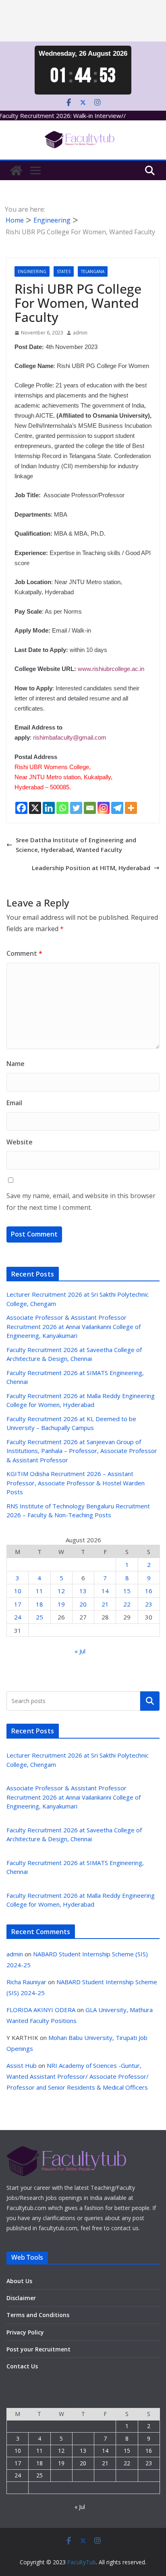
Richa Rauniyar (26, 1982)
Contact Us (22, 2366)
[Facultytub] (16, 170)
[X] (35, 808)
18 (39, 1604)
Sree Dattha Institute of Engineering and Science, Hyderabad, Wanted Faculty (76, 845)
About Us (19, 2281)
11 (39, 1591)
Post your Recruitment (38, 2349)
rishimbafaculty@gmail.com (70, 737)
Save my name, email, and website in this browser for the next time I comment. (81, 1202)
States (64, 271)
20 (83, 1604)
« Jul (80, 1651)
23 (149, 1604)
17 (18, 1604)
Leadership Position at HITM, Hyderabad (91, 868)
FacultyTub (82, 2562)
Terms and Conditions (38, 2315)
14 (105, 1591)
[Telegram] (117, 808)
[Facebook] (21, 808)
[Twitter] (76, 808)
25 (39, 1617)
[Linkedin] (49, 808)
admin (80, 333)
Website (20, 1142)
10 (18, 1591)
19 (61, 1604)
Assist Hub (22, 2065)
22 (127, 1604)
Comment (24, 953)
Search (150, 1701)
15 (127, 1591)
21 (105, 1604)
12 (61, 1591)
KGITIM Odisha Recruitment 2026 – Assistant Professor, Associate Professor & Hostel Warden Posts (76, 1483)
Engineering (32, 271)
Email (14, 1103)
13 (83, 1591)
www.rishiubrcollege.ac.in (111, 669)
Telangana (93, 271)
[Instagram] (104, 808)
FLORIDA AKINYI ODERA (41, 2010)
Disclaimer (21, 2298)
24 (18, 1617)
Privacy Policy (25, 2332)
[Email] (90, 808)
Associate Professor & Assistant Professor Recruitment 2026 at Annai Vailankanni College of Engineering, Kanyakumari (74, 1326)
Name (16, 1064)
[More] (131, 808)
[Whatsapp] (62, 808)
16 (149, 1591)
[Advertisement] (83, 21)
